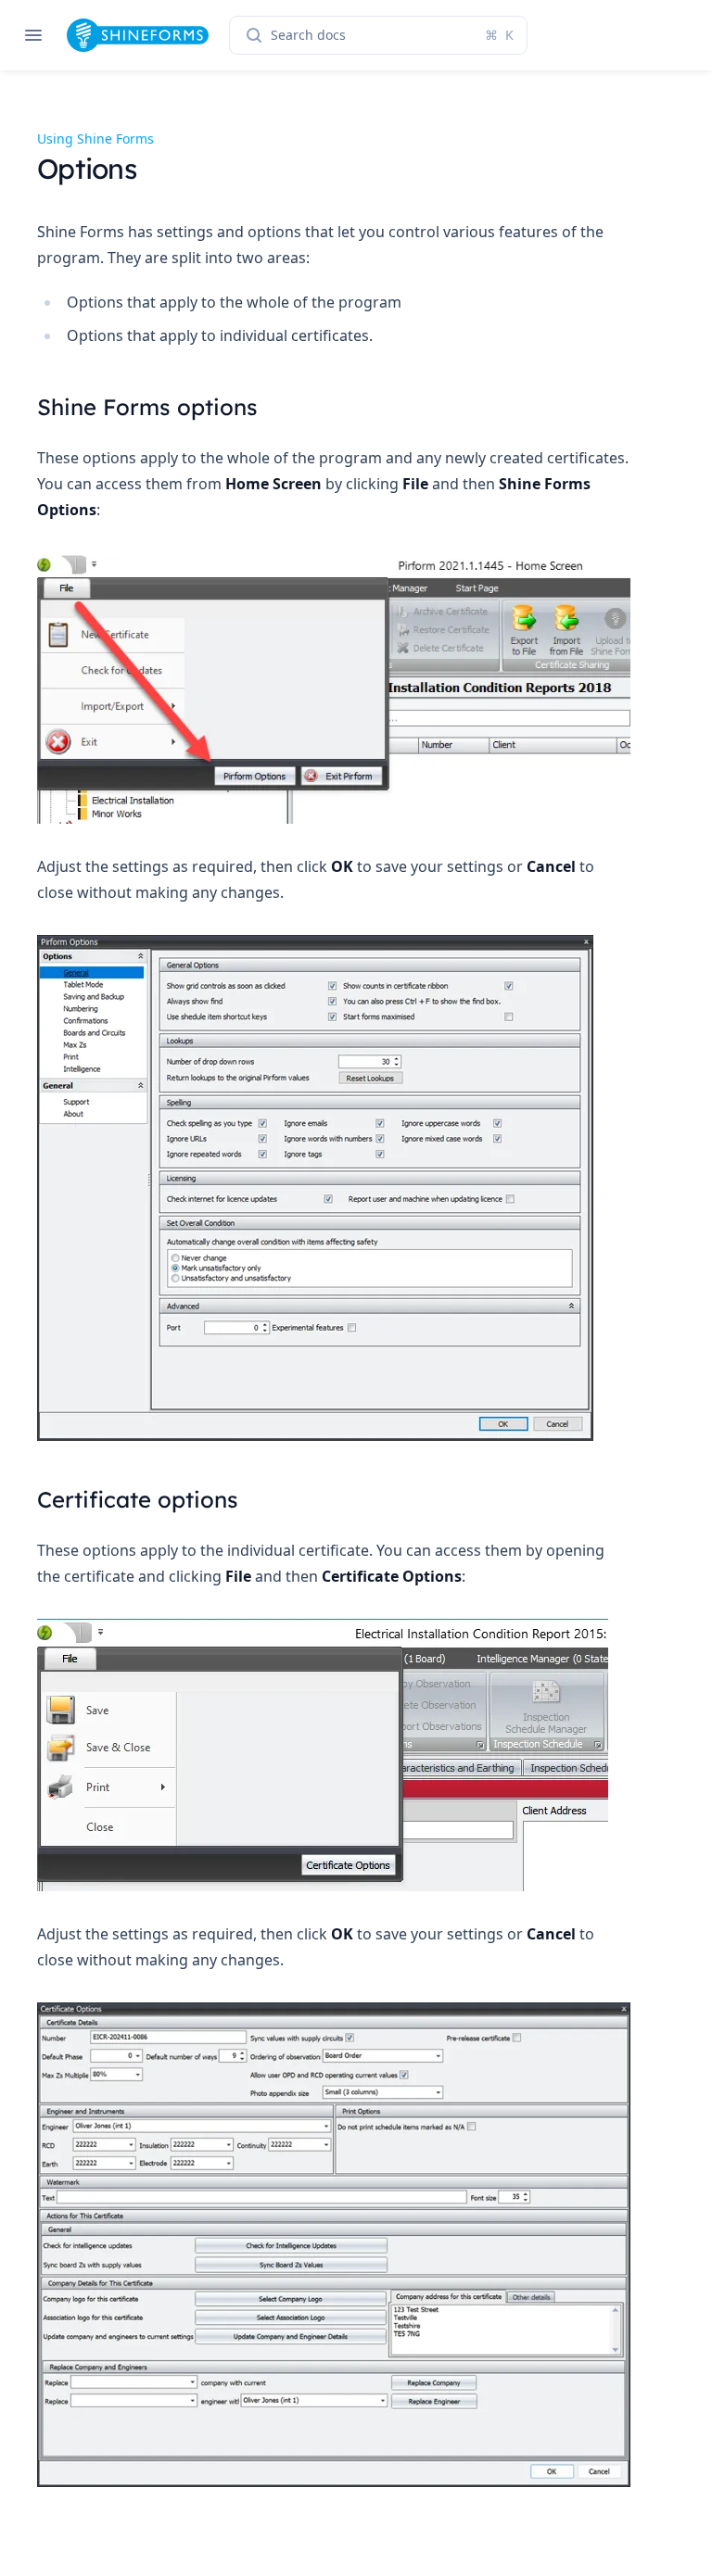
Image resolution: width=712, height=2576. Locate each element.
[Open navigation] (33, 35)
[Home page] (138, 35)
